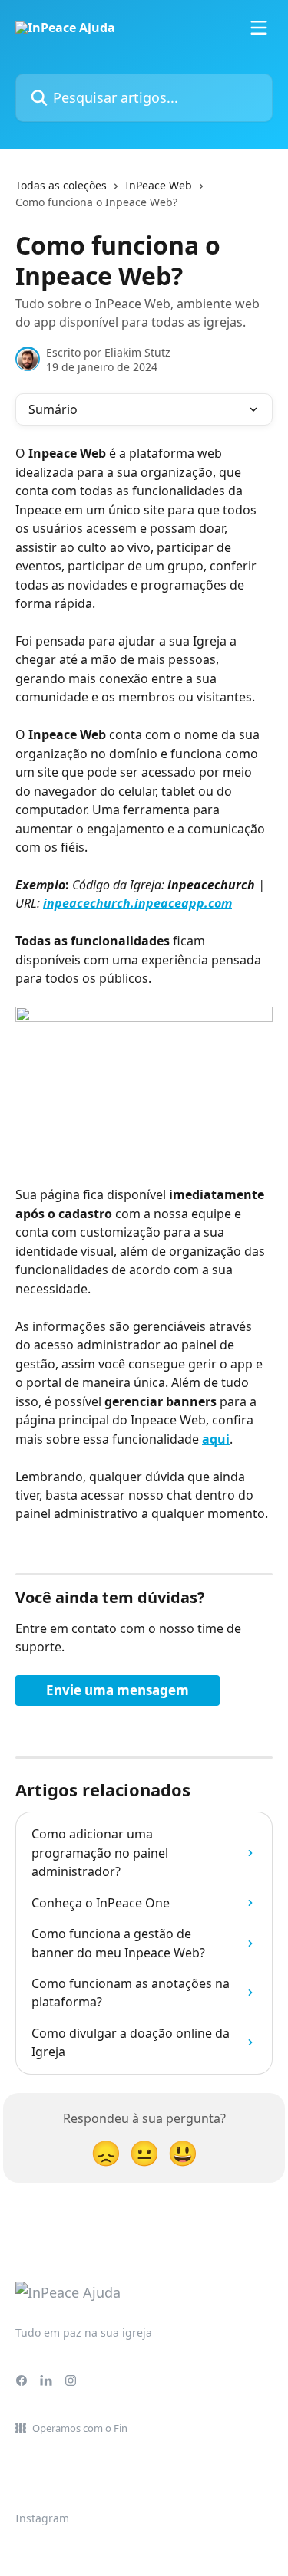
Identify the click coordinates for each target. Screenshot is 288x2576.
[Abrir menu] (259, 28)
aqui (216, 1439)
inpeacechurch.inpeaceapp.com (137, 903)
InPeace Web (159, 185)
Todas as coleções (61, 185)
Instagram (42, 2518)
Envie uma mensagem (118, 1690)
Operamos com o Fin (80, 2428)
